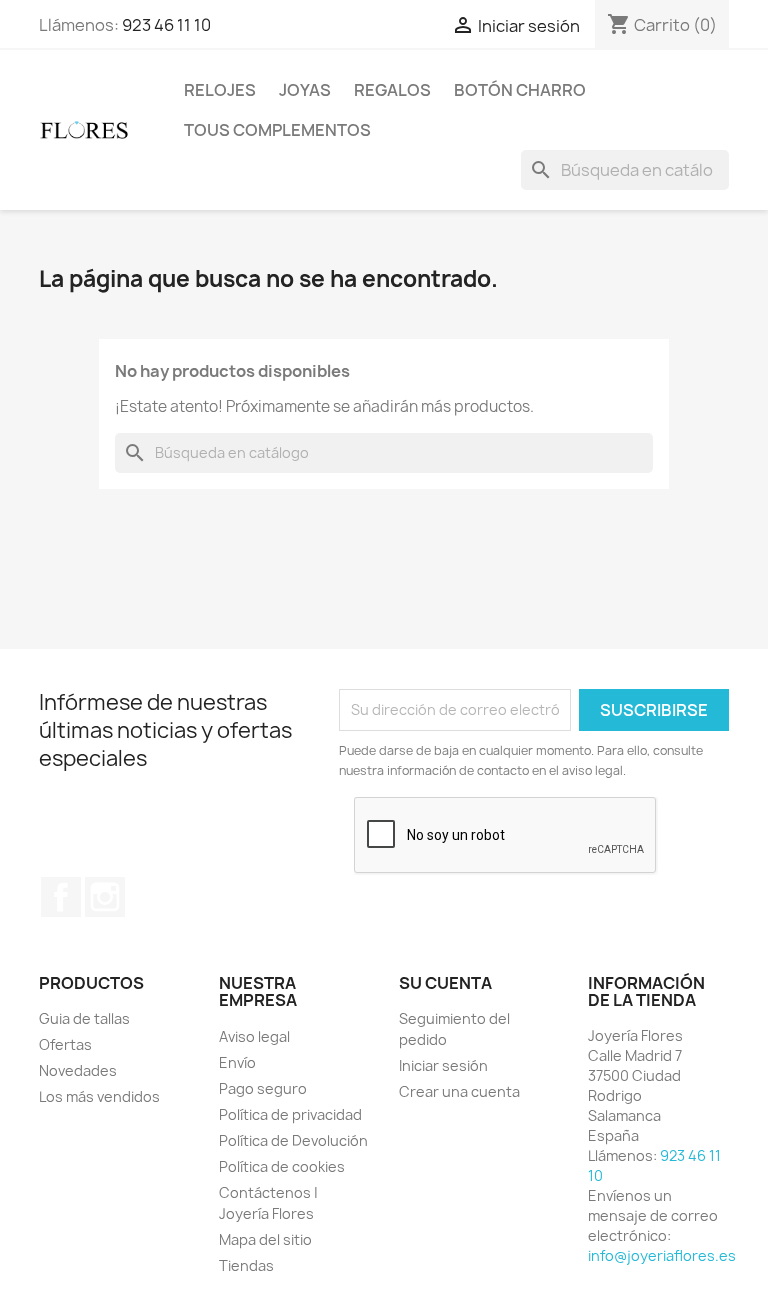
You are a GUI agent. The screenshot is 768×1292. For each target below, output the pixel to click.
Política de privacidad (290, 1114)
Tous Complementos (277, 130)
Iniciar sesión (443, 1065)
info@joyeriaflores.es (662, 1255)
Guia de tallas (84, 1018)
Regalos (392, 90)
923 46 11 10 (166, 25)
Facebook (61, 897)
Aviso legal (254, 1036)
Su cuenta (445, 983)
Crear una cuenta (459, 1091)
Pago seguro (263, 1088)
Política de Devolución (293, 1140)
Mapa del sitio (265, 1239)
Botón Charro (520, 90)
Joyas (305, 90)
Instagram (105, 897)
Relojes (220, 90)
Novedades (78, 1070)
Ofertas (65, 1044)
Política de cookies (282, 1166)
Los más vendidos (99, 1096)
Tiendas (246, 1265)
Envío (237, 1062)
